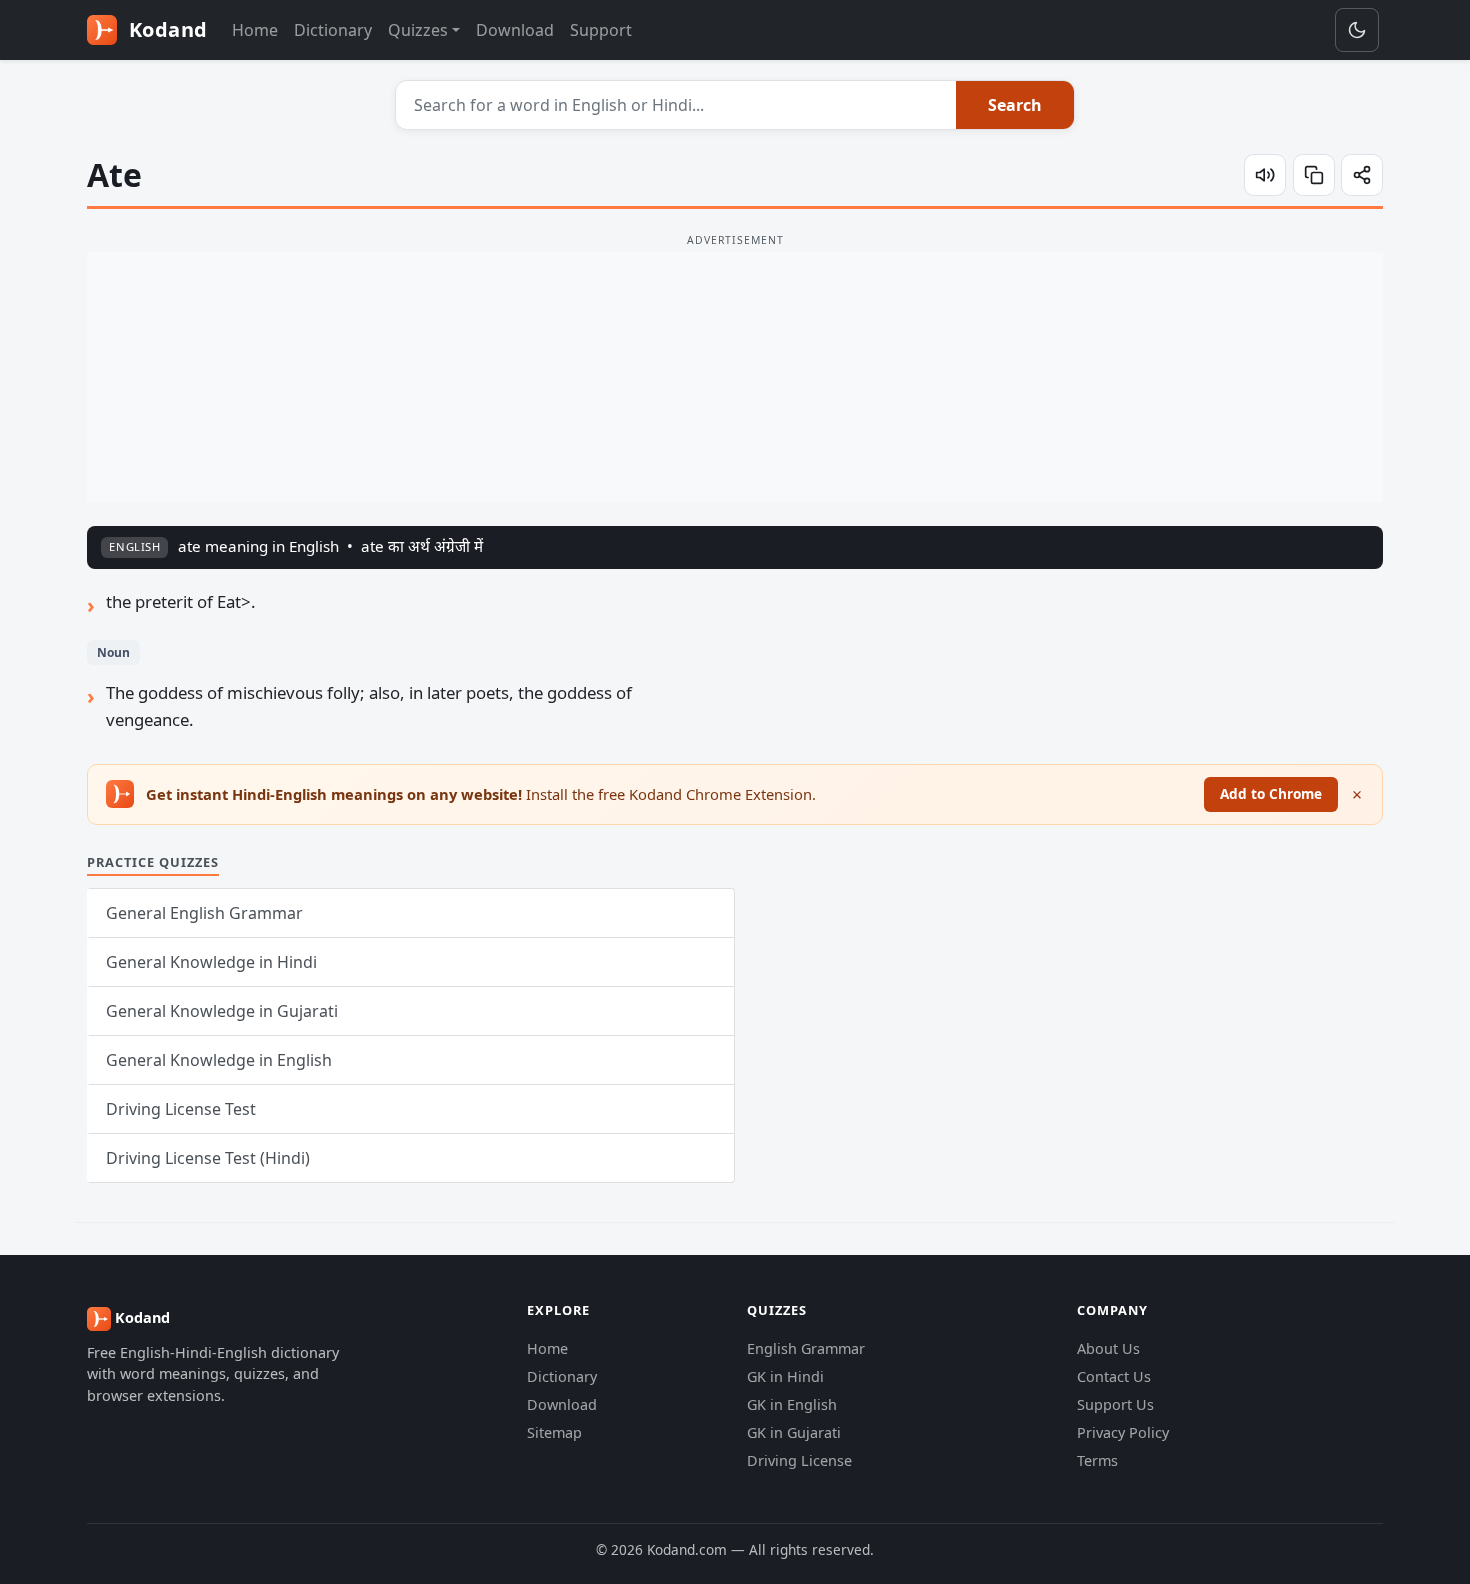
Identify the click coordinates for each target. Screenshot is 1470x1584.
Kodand (165, 29)
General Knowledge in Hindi (211, 962)
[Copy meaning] (1314, 175)
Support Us (1115, 1404)
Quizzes (418, 30)
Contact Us (1114, 1376)
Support (601, 30)
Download (515, 30)
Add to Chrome (1271, 793)
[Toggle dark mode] (1357, 30)
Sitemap (554, 1432)
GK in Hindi (785, 1376)
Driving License (799, 1460)
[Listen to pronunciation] (1265, 175)
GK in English (792, 1404)
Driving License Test (181, 1109)
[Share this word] (1362, 175)
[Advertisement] (735, 377)
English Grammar (806, 1348)
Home (255, 30)
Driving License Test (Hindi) (208, 1158)
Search (1015, 105)
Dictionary (333, 30)
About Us (1108, 1348)
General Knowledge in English (219, 1060)
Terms (1097, 1460)
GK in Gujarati (794, 1432)
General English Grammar (204, 913)
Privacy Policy (1123, 1432)
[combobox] (676, 105)
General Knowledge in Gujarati (222, 1011)
